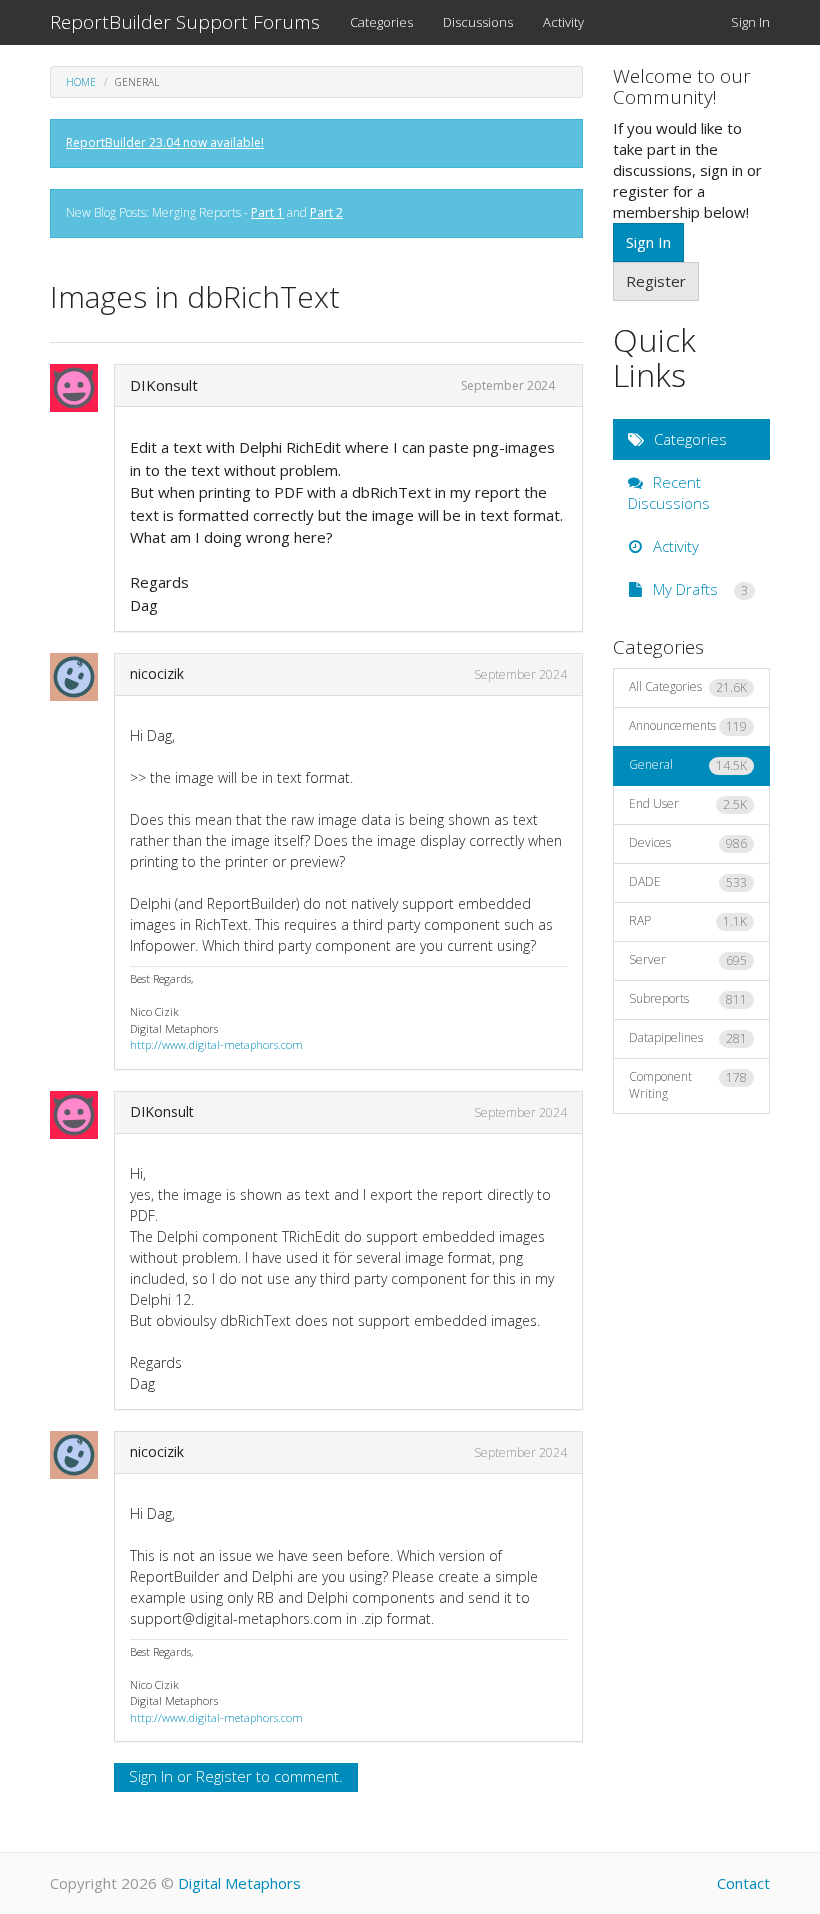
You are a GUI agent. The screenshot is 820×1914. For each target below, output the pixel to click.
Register (224, 1776)
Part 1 (267, 212)
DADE (688, 882)
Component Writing (688, 1085)
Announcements (688, 726)
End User (688, 804)
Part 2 (326, 212)
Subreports (688, 999)
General (688, 765)
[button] (80, 388)
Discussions (478, 22)
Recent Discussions (669, 492)
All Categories (688, 687)
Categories (381, 22)
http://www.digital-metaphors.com (216, 1044)
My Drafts (699, 589)
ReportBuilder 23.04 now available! (165, 142)
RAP (688, 921)
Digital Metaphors (239, 1883)
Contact (743, 1883)
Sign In (750, 22)
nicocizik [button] (157, 673)
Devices (688, 843)
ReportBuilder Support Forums (185, 22)
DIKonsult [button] (164, 385)
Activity (563, 22)
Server (688, 960)
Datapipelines (688, 1038)
